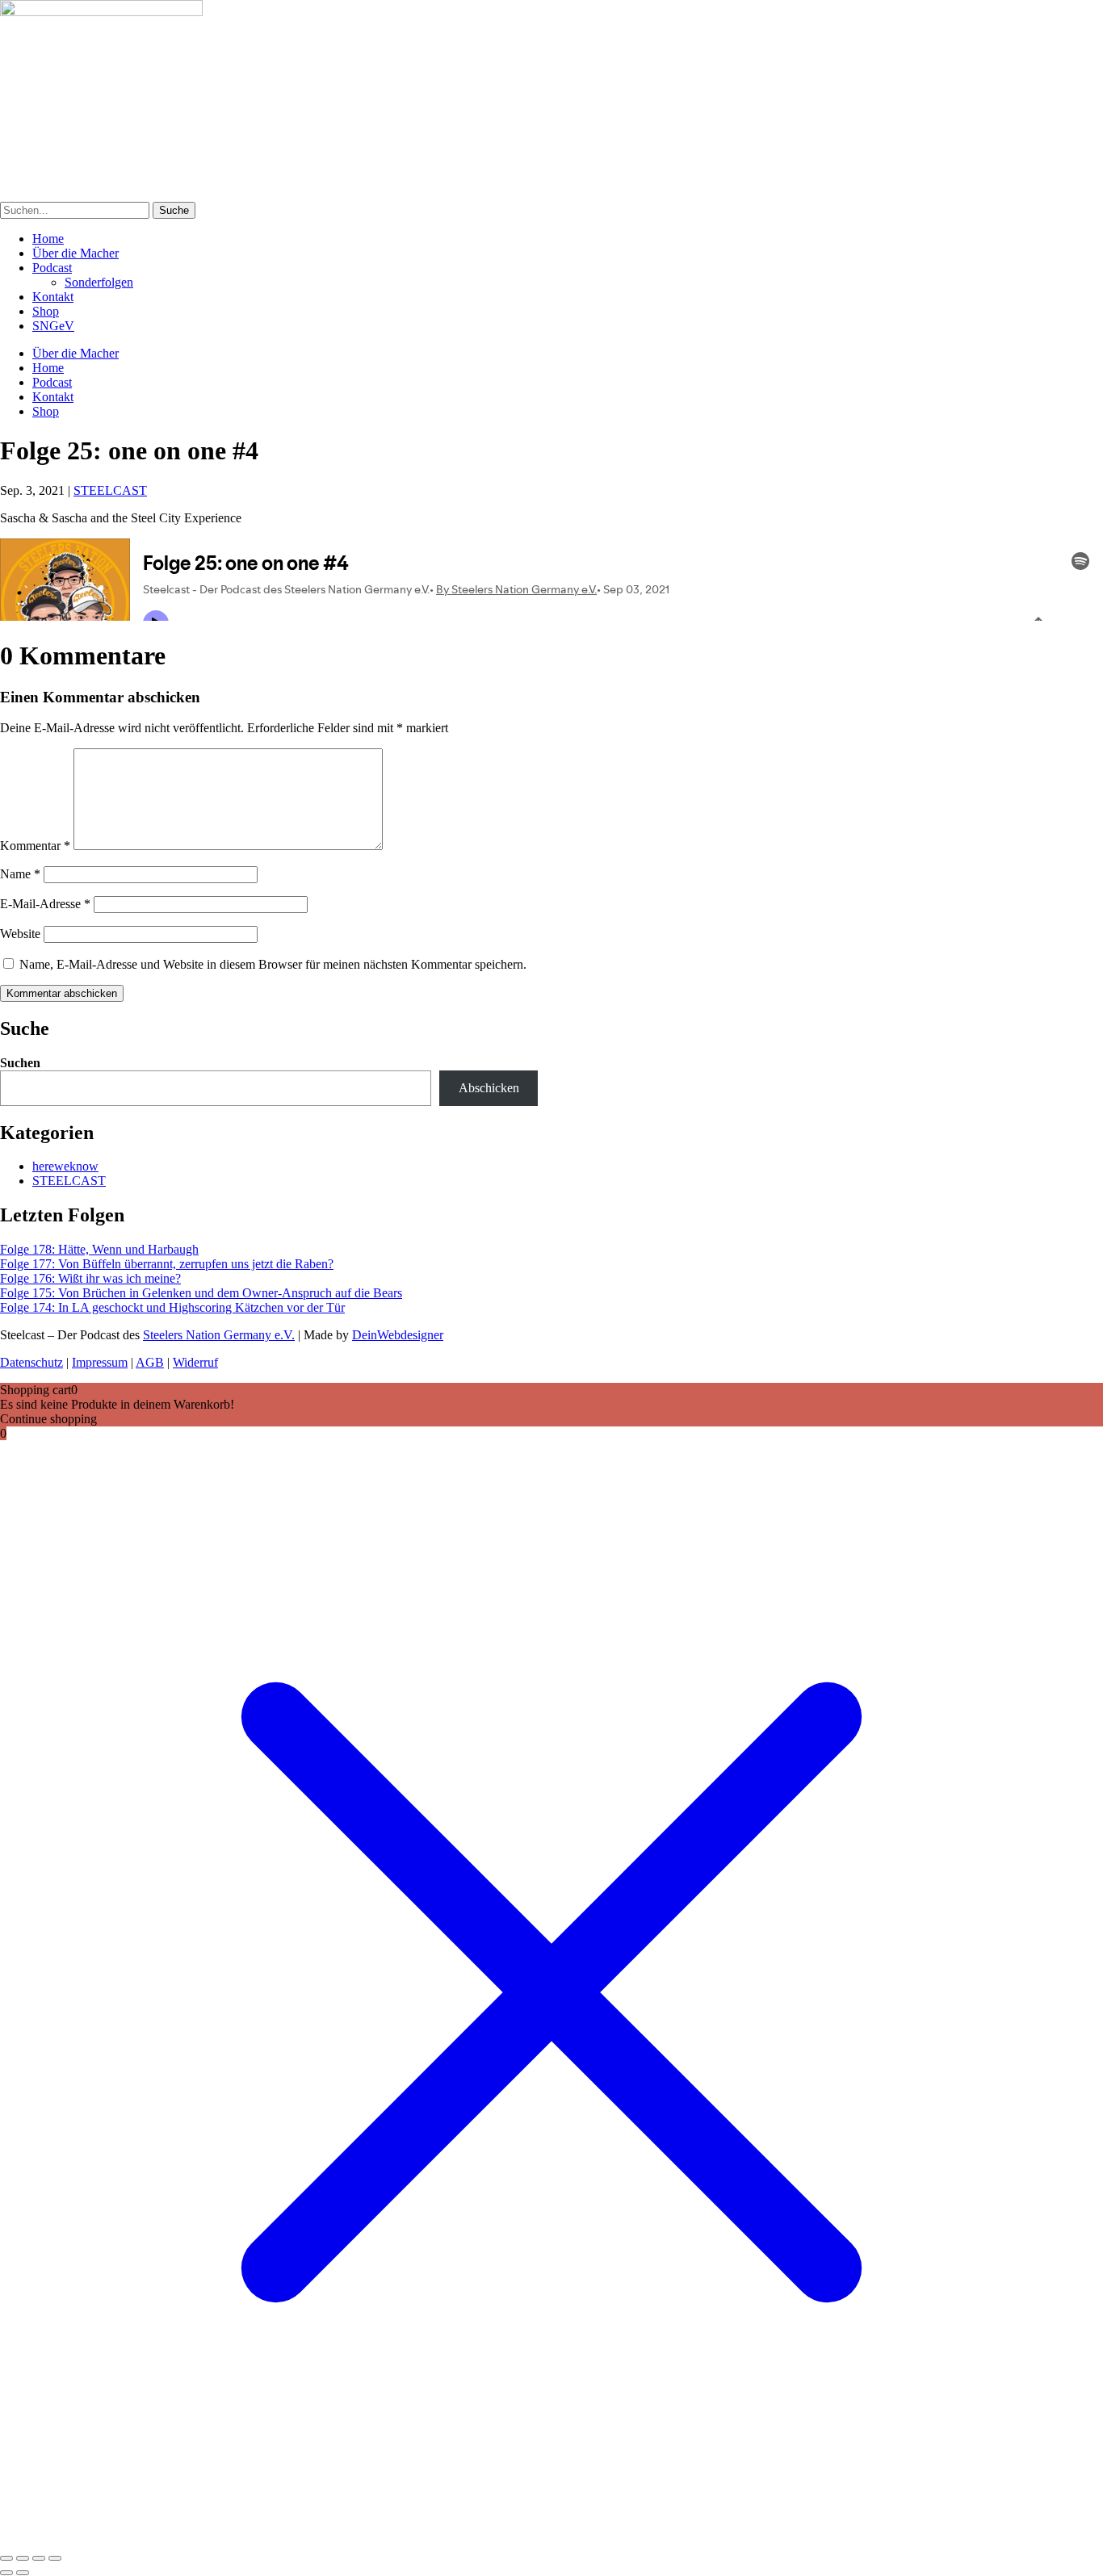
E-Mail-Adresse (45, 904)
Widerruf (195, 1362)
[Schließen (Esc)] (55, 2558)
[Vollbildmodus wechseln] (23, 2558)
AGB (150, 1362)
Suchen (20, 1063)
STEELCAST (110, 490)
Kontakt (53, 297)
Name (20, 874)
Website (20, 934)
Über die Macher (75, 253)
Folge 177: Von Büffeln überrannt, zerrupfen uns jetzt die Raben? (167, 1264)
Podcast (52, 268)
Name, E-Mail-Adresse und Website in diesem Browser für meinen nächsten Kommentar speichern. (273, 964)
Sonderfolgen (99, 282)
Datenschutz (31, 1362)
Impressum (100, 1362)
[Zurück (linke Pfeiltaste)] (6, 2573)
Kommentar (35, 846)
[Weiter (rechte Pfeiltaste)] (23, 2573)
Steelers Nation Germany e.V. (219, 1335)
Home (48, 239)
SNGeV (53, 326)
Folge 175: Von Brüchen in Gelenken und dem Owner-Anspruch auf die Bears (201, 1293)
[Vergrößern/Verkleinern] (6, 2558)
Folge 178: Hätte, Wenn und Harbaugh (99, 1249)
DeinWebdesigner (398, 1335)
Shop (46, 311)
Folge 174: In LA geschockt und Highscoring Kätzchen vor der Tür (172, 1307)
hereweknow (65, 1166)
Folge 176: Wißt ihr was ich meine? (90, 1278)
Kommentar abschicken (62, 993)
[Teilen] (39, 2558)
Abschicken (489, 1088)
